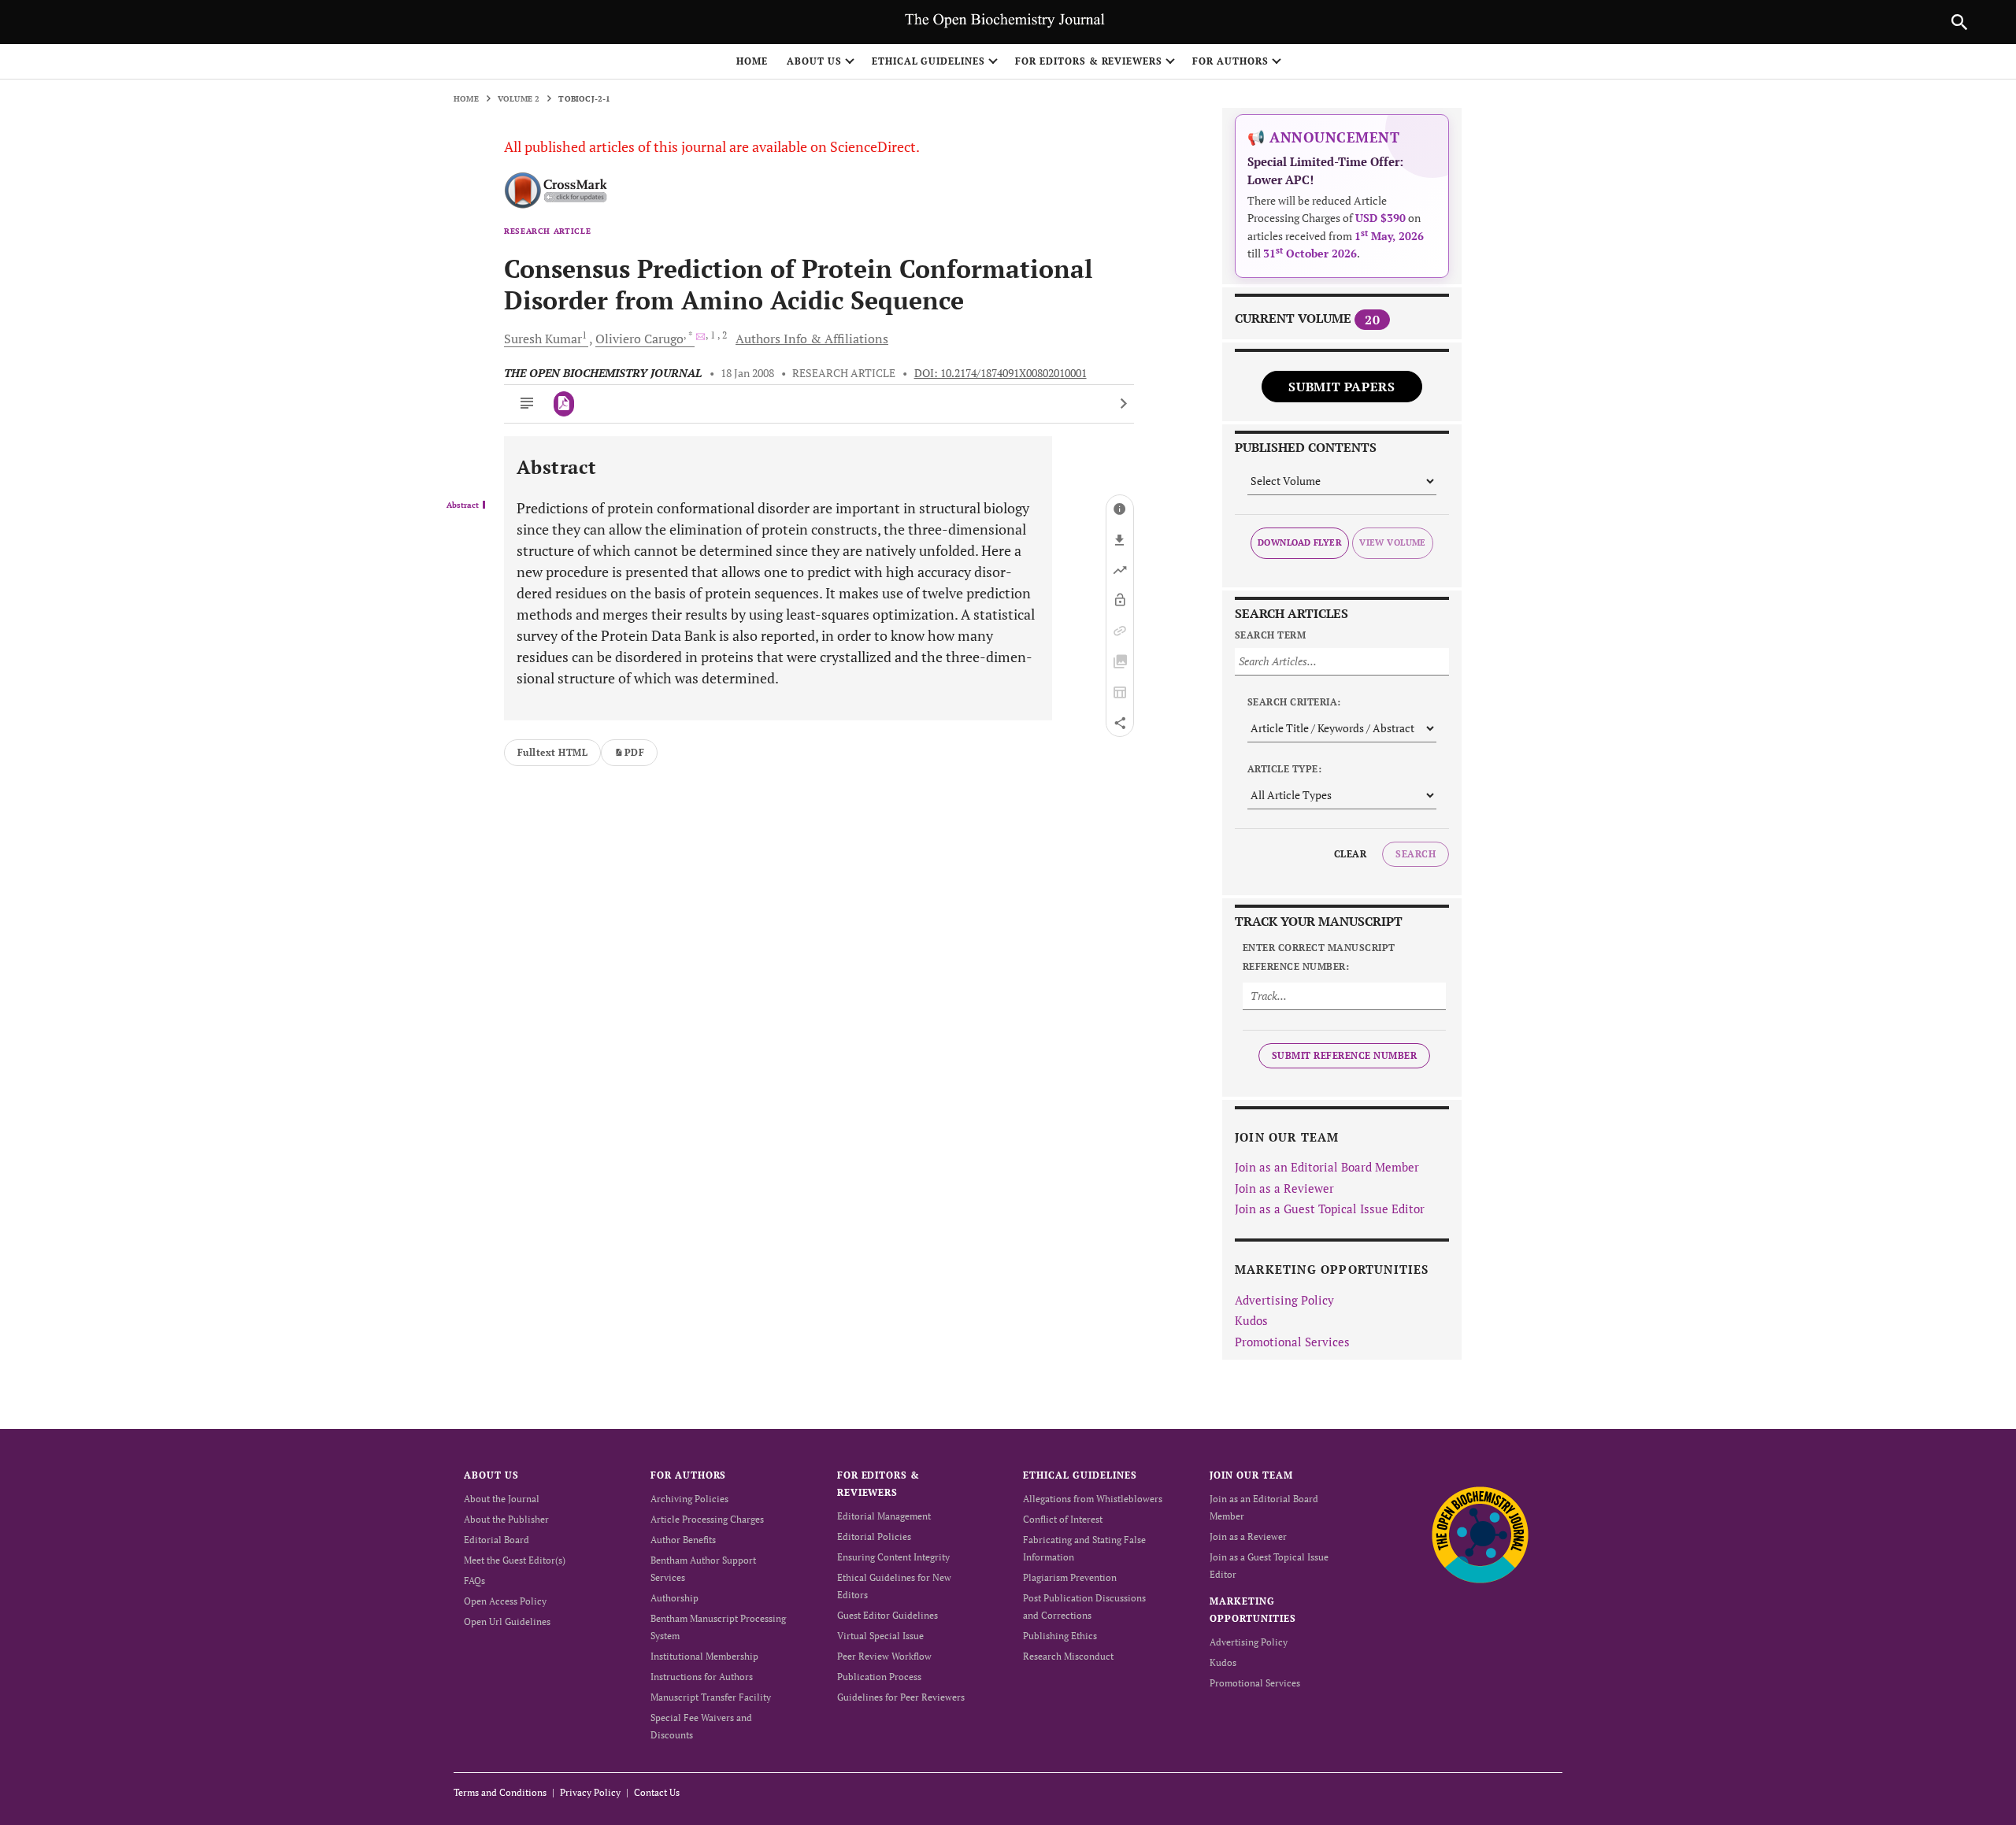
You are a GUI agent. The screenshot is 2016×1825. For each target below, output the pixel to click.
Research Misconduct (1068, 1656)
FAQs (474, 1581)
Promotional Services (1292, 1342)
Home (752, 61)
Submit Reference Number (1344, 1055)
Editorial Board (497, 1540)
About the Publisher (506, 1519)
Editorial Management (884, 1516)
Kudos (1251, 1320)
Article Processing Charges (707, 1519)
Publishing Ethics (1060, 1636)
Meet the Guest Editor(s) (515, 1560)
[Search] (1959, 22)
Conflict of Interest (1063, 1519)
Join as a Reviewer (1284, 1188)
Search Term (1270, 635)
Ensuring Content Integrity (893, 1557)
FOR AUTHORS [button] (1230, 61)
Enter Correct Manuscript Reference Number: (1319, 957)
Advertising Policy (1284, 1300)
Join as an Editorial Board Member (1327, 1167)
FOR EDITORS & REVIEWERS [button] (1089, 61)
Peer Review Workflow (884, 1656)
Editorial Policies (874, 1536)
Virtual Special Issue (880, 1636)
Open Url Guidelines (507, 1621)
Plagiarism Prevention (1070, 1577)
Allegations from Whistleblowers (1093, 1499)
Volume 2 (519, 99)
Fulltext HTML (552, 752)
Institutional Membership (704, 1656)
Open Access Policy (505, 1601)
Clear (1350, 854)
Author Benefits (683, 1540)
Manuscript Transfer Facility (711, 1697)
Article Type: (1284, 769)
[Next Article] (1123, 404)
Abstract (463, 505)
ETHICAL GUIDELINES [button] (928, 61)
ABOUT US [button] (814, 61)
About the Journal (502, 1499)
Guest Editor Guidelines (888, 1615)
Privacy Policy (590, 1792)
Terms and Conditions (500, 1792)
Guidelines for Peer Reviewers (901, 1697)
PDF (634, 752)
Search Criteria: (1294, 702)
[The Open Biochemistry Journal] (1480, 1534)
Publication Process (879, 1677)
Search (1416, 854)
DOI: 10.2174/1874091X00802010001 (1001, 373)
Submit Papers (1342, 387)
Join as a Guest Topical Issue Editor (1330, 1209)
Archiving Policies (689, 1499)
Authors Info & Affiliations (812, 339)
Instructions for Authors (702, 1677)
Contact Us (657, 1792)
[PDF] (564, 404)
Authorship (674, 1598)
